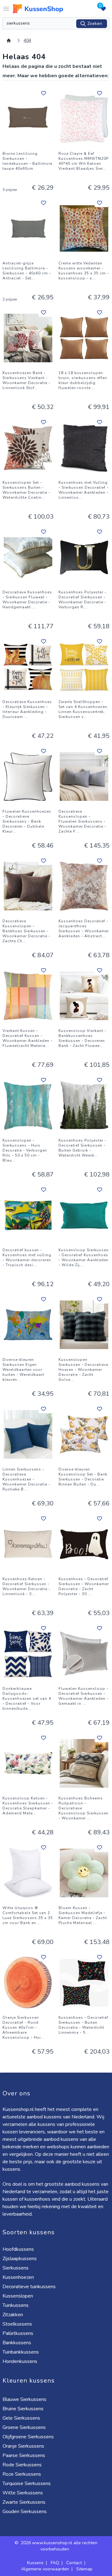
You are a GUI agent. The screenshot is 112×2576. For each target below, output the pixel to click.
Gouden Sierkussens (25, 2512)
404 (27, 40)
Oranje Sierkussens (23, 2446)
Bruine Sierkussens (23, 2409)
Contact (74, 2563)
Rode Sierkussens (22, 2465)
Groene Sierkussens (24, 2427)
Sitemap (84, 2569)
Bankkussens (17, 2343)
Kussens (35, 2563)
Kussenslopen (18, 2296)
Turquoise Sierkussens (27, 2483)
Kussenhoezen (18, 2277)
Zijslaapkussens (20, 2259)
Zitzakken (13, 2315)
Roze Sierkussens (22, 2474)
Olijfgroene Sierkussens (28, 2437)
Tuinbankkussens (21, 2352)
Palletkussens (18, 2333)
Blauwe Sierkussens (24, 2399)
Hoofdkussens (18, 2249)
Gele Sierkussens (21, 2418)
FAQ (55, 2563)
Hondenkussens (20, 2361)
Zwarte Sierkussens (24, 2502)
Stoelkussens (17, 2324)
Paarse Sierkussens (24, 2455)
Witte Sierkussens (23, 2493)
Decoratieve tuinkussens (29, 2287)
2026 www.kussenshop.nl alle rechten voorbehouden (59, 2546)
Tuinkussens (16, 2305)
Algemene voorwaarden (45, 2569)
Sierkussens (16, 2268)
